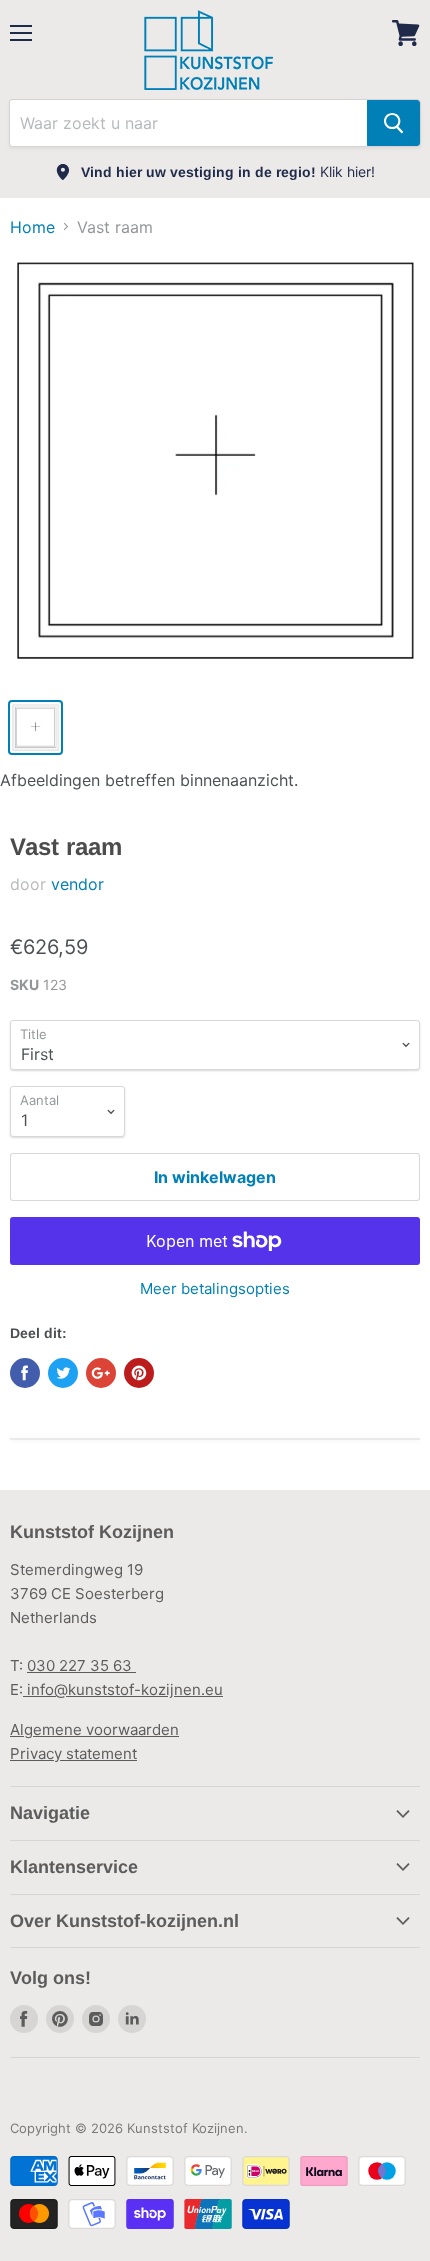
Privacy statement (73, 1753)
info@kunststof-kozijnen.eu (123, 1689)
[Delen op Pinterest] (139, 1373)
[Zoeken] (393, 123)
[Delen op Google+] (101, 1373)
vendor (77, 884)
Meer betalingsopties (215, 1288)
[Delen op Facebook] (25, 1373)
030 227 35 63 (81, 1665)
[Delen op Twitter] (63, 1373)
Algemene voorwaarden (94, 1729)
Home (32, 227)
